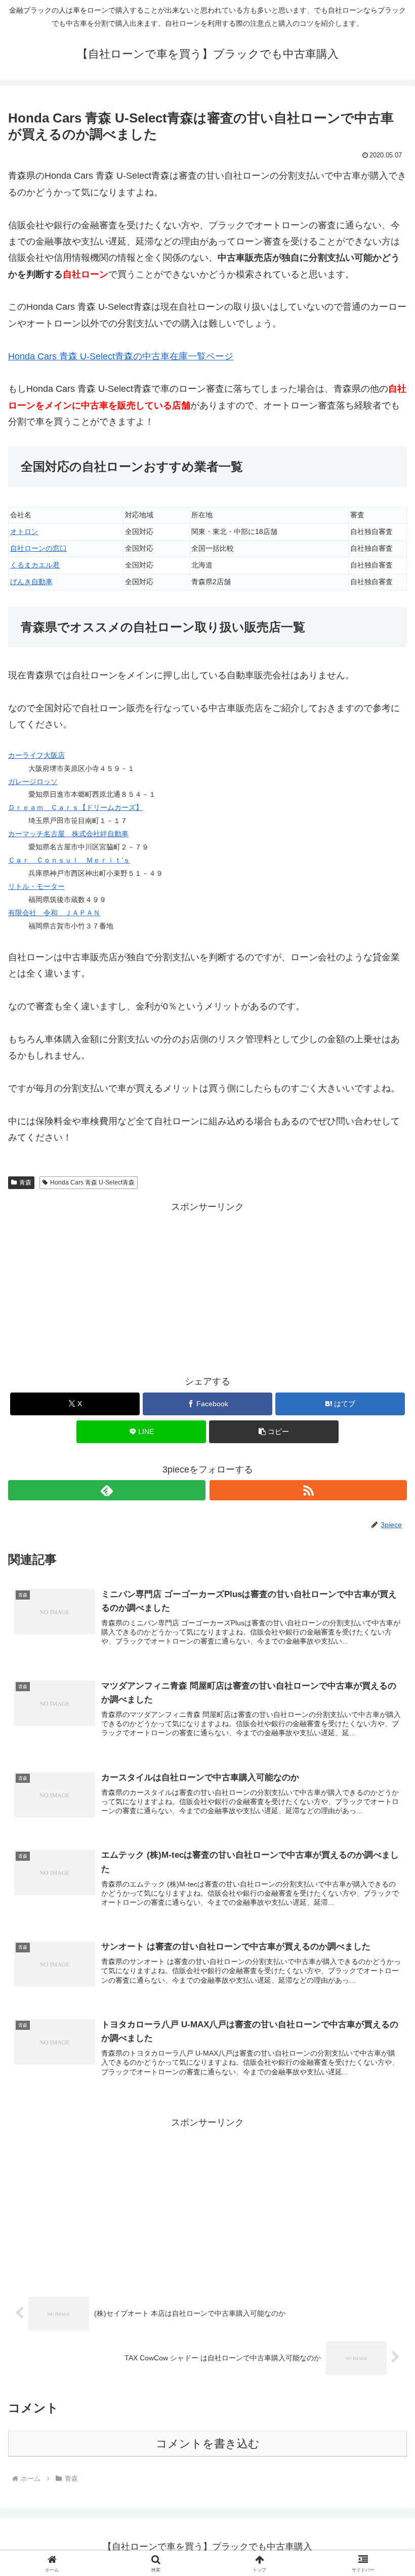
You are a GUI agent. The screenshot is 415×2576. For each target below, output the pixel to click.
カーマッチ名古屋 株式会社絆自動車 (68, 834)
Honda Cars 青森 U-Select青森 (92, 1182)
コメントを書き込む (208, 2444)
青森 (25, 1182)
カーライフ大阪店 (36, 755)
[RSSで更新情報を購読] (308, 1490)
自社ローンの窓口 (38, 548)
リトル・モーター (36, 886)
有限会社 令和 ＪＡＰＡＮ (54, 913)
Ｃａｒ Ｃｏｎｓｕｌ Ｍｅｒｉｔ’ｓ (69, 860)
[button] (274, 1432)
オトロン (24, 531)
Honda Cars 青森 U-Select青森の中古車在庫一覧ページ (121, 356)
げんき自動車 (31, 582)
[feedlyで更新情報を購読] (107, 1490)
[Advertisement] (207, 1286)
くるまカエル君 (35, 565)
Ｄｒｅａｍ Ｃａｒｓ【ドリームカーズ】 (75, 807)
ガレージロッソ (33, 782)
